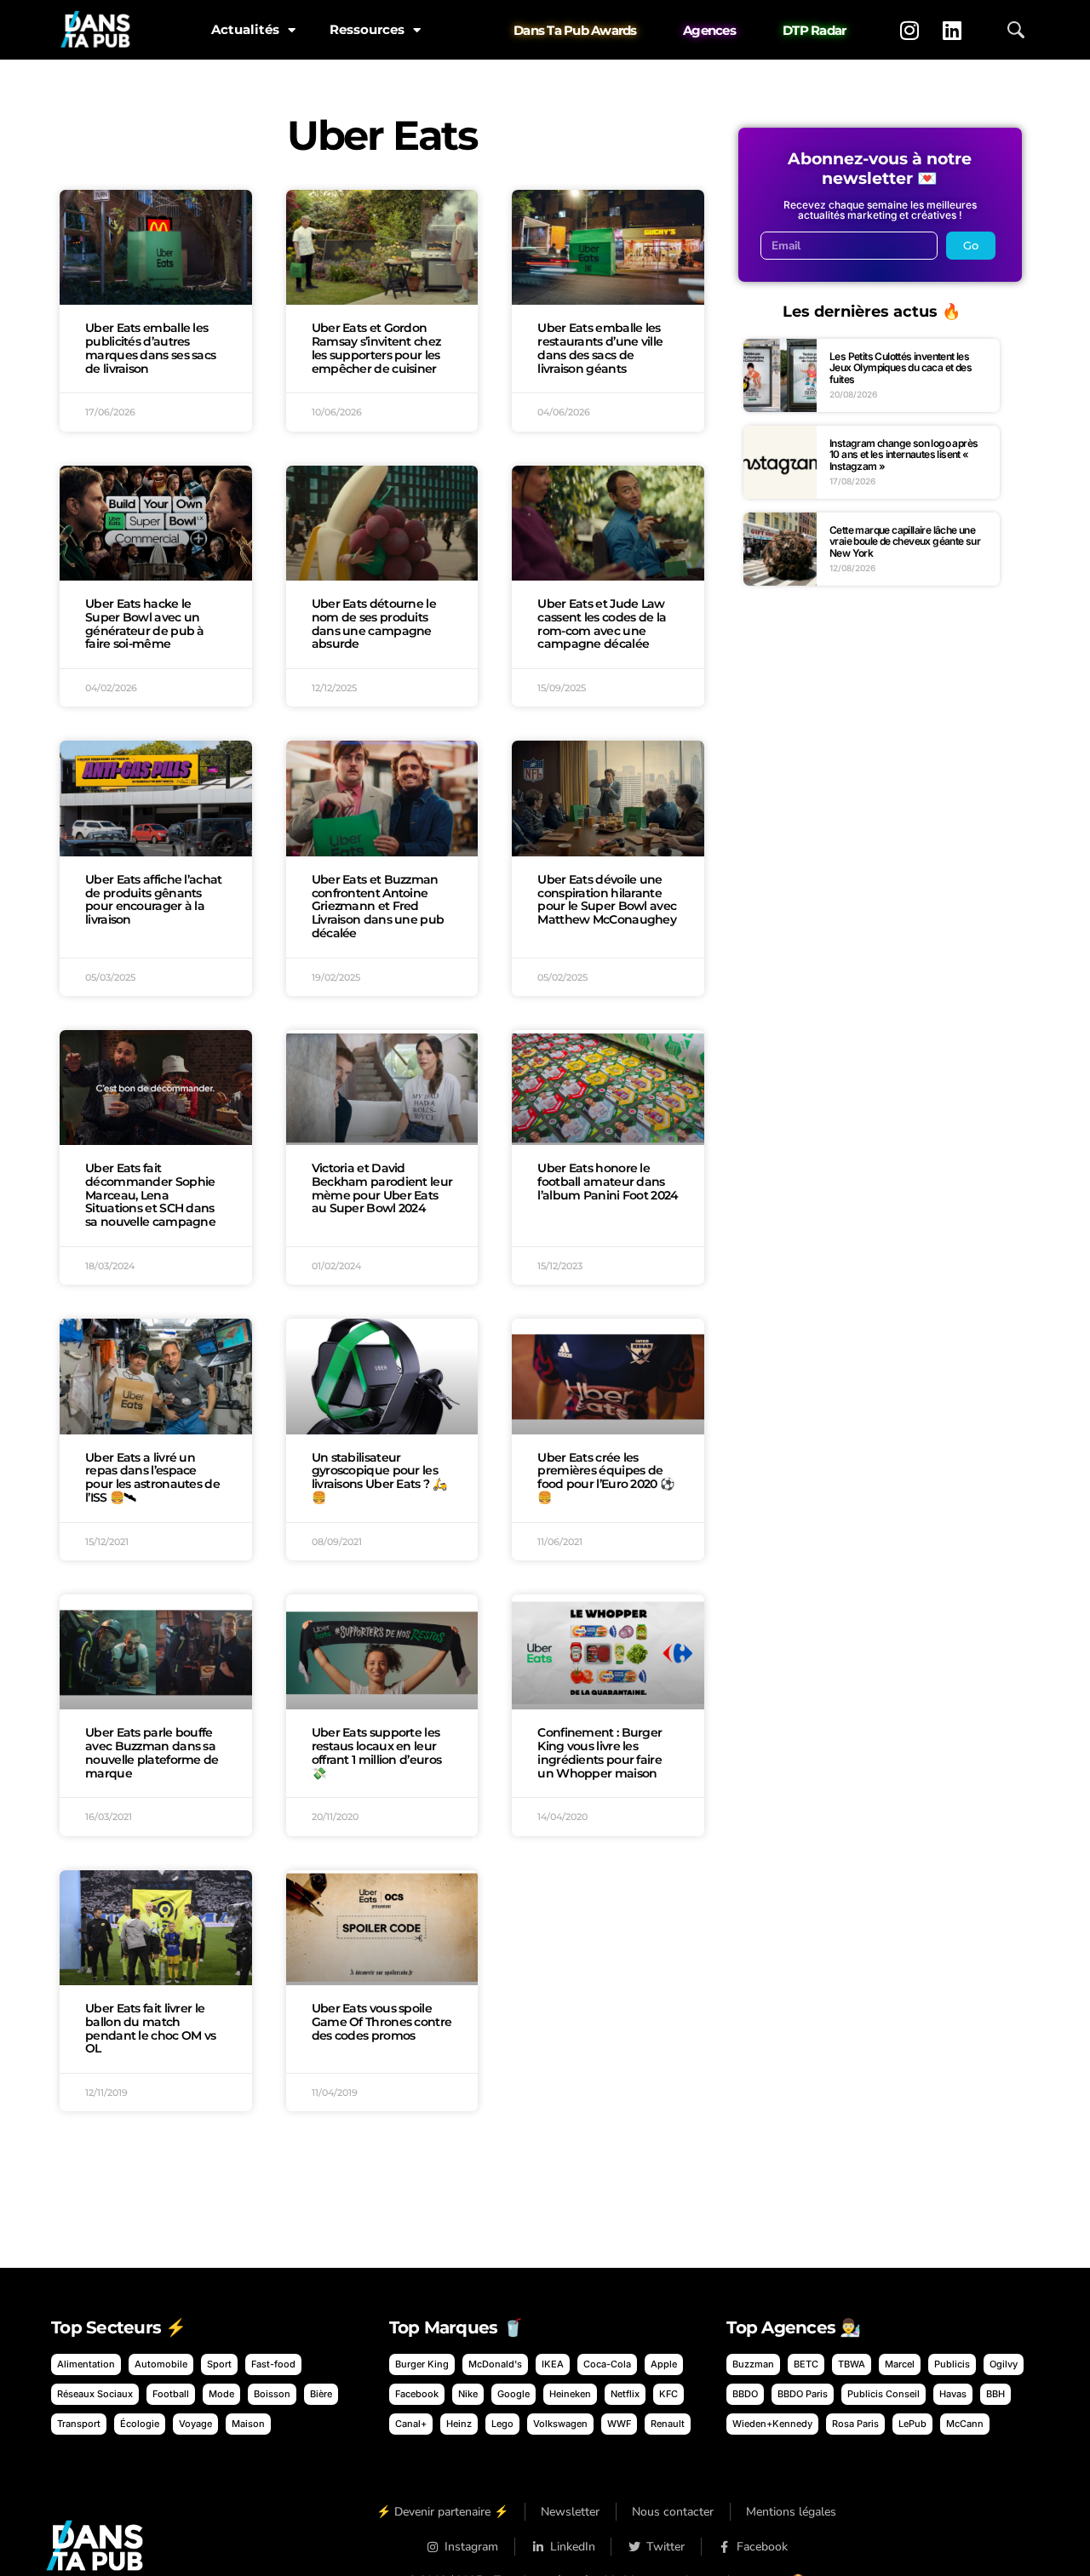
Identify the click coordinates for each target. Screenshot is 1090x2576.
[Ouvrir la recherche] (1016, 30)
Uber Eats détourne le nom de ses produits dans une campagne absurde (374, 624)
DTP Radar (814, 30)
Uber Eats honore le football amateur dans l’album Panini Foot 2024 (608, 1182)
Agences (709, 30)
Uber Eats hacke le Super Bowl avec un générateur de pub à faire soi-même (145, 624)
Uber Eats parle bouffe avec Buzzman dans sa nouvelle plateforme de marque (152, 1752)
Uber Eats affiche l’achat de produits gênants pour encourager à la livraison (154, 899)
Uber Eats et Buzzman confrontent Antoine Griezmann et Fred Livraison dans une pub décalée (378, 906)
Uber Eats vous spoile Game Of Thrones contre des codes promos (382, 2022)
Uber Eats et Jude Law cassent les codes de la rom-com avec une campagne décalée (602, 624)
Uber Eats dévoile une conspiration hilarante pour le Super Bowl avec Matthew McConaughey (607, 899)
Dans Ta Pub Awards (575, 30)
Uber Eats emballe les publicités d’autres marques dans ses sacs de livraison (150, 348)
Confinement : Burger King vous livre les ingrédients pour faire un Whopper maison (599, 1752)
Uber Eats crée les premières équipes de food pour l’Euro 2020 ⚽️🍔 (605, 1477)
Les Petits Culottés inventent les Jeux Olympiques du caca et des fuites (901, 368)
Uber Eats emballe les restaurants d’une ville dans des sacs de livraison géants (600, 348)
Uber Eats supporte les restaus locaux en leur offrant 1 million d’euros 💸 (377, 1752)
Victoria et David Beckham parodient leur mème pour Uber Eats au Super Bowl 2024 (382, 1188)
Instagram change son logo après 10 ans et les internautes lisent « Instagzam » (904, 455)
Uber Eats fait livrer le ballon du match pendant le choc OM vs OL (150, 2028)
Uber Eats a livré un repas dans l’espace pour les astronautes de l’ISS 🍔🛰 (152, 1477)
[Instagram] (909, 30)
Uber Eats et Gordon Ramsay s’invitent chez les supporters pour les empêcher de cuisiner (376, 348)
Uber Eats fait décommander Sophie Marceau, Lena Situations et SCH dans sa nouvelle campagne (150, 1195)
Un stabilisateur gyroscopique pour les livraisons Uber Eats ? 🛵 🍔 (379, 1477)
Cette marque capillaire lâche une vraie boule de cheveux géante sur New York (905, 541)
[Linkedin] (952, 30)
